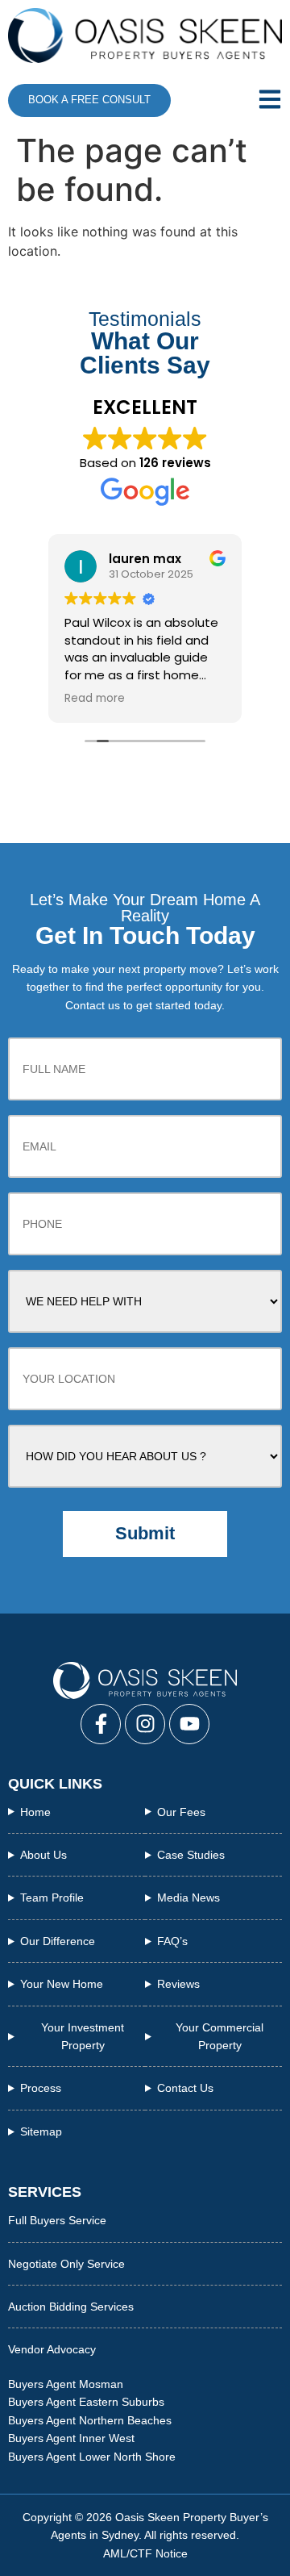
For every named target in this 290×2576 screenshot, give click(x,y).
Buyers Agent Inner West (71, 2438)
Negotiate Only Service (66, 2264)
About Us (43, 1855)
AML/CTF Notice (145, 2553)
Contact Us (185, 2088)
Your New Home (62, 1984)
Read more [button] (95, 699)
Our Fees (181, 1812)
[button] (261, 100)
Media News (188, 1898)
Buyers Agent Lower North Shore (92, 2457)
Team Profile (52, 1898)
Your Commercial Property (220, 2036)
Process (41, 2088)
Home (35, 1812)
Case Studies (191, 1855)
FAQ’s (172, 1941)
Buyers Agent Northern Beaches (90, 2420)
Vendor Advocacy (52, 2349)
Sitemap (41, 2131)
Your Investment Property (83, 2036)
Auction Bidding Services (71, 2307)
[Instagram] (145, 1724)
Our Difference (58, 1941)
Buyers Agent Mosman (66, 2384)
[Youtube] (189, 1724)
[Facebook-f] (101, 1724)
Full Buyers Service (57, 2220)
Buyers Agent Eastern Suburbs (86, 2402)
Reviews (178, 1984)
